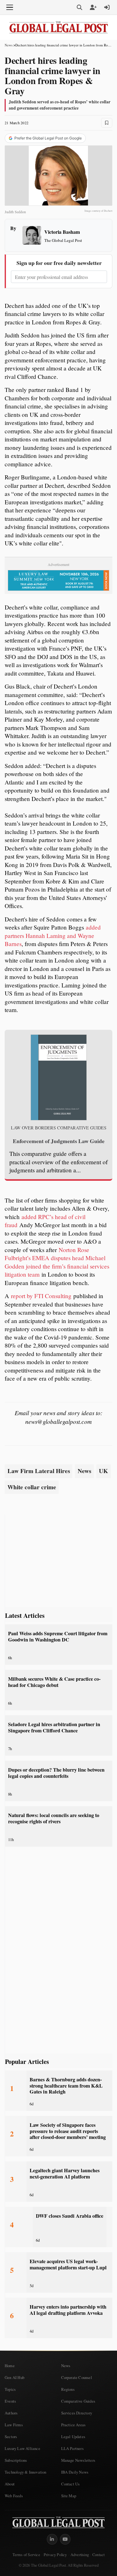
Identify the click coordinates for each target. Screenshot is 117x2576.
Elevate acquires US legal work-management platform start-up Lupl (68, 2264)
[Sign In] (107, 7)
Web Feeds (14, 2496)
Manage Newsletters (78, 2460)
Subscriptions (16, 2460)
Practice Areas (73, 2425)
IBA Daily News (75, 2472)
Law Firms (14, 2425)
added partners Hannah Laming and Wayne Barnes (53, 935)
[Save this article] (107, 123)
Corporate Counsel (77, 2377)
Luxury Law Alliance (22, 2448)
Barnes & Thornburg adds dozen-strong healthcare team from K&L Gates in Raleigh (66, 2086)
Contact (98, 2555)
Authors (11, 2413)
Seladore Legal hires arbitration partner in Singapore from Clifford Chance (54, 1727)
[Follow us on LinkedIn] (52, 2539)
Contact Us (71, 2484)
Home (10, 2366)
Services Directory (77, 2413)
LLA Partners (72, 2448)
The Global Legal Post (63, 240)
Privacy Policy (55, 2555)
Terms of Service (26, 2555)
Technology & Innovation (26, 2472)
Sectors (11, 2437)
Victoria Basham (62, 232)
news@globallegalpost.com (58, 1421)
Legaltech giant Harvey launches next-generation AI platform (65, 2173)
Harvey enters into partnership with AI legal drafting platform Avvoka (68, 2310)
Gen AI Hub (15, 2377)
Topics (10, 2389)
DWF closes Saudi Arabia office (70, 2216)
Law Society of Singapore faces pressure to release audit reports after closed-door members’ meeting (68, 2131)
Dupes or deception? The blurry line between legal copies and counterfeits (56, 1773)
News (9, 45)
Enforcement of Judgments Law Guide (59, 1141)
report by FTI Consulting (41, 1296)
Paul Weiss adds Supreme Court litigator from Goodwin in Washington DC (58, 1636)
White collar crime (32, 1487)
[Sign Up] (93, 7)
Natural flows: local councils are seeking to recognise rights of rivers (54, 1818)
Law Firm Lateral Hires (39, 1471)
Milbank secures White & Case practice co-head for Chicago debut (54, 1682)
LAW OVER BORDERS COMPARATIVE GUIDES (59, 1128)
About (10, 2484)
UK (103, 1471)
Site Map (69, 2496)
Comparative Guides (78, 2401)
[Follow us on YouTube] (65, 2539)
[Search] (80, 7)
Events (10, 2401)
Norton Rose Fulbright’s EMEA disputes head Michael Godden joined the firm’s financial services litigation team (57, 1262)
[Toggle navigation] (10, 7)
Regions (68, 2389)
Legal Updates (73, 2437)
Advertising (80, 2555)
